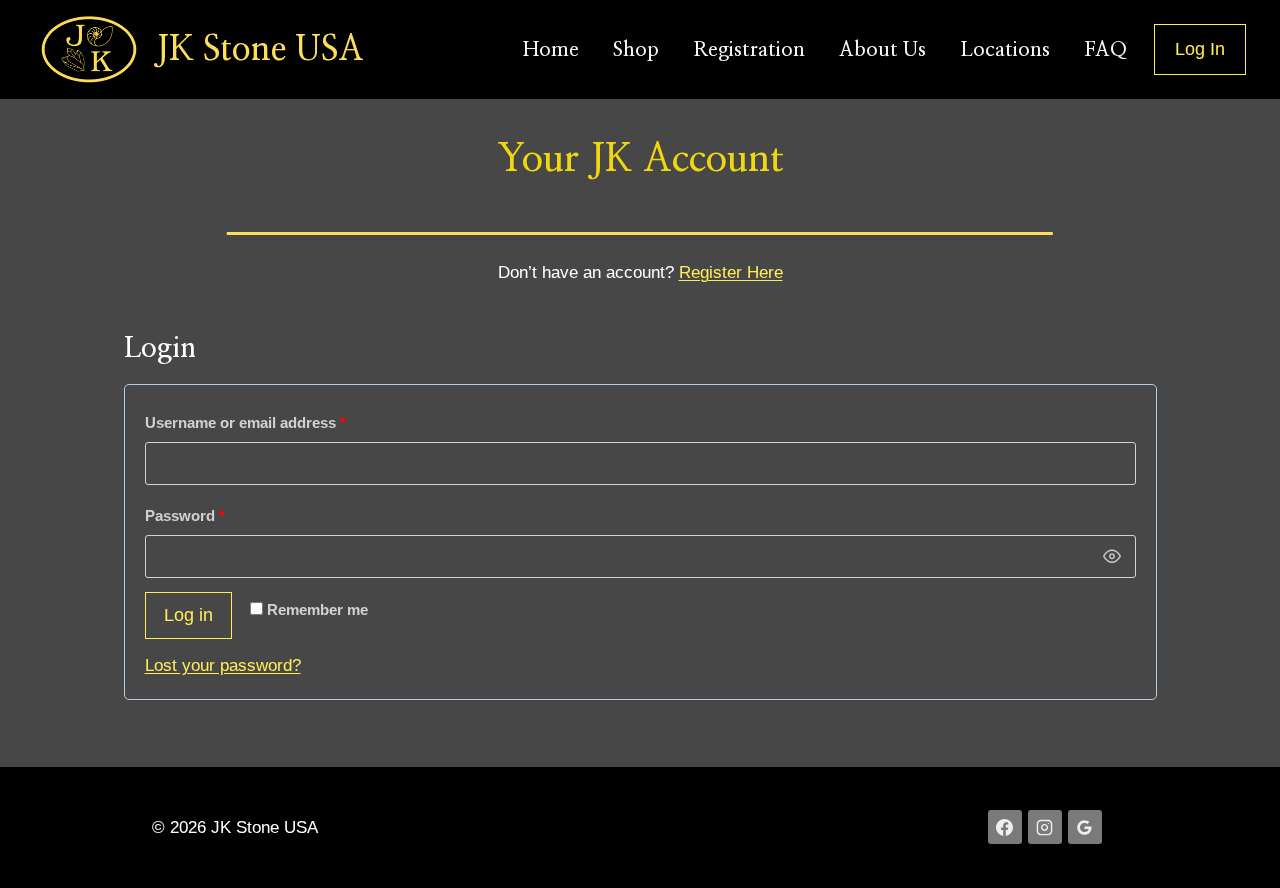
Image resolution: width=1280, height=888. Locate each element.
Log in (188, 615)
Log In (1200, 49)
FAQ (1105, 50)
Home (551, 50)
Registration (749, 50)
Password (216, 515)
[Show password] (1112, 557)
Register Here (731, 272)
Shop (636, 50)
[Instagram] (1045, 827)
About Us (882, 50)
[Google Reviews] (1085, 827)
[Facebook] (1005, 827)
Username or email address (277, 422)
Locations (1005, 50)
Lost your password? (223, 665)
